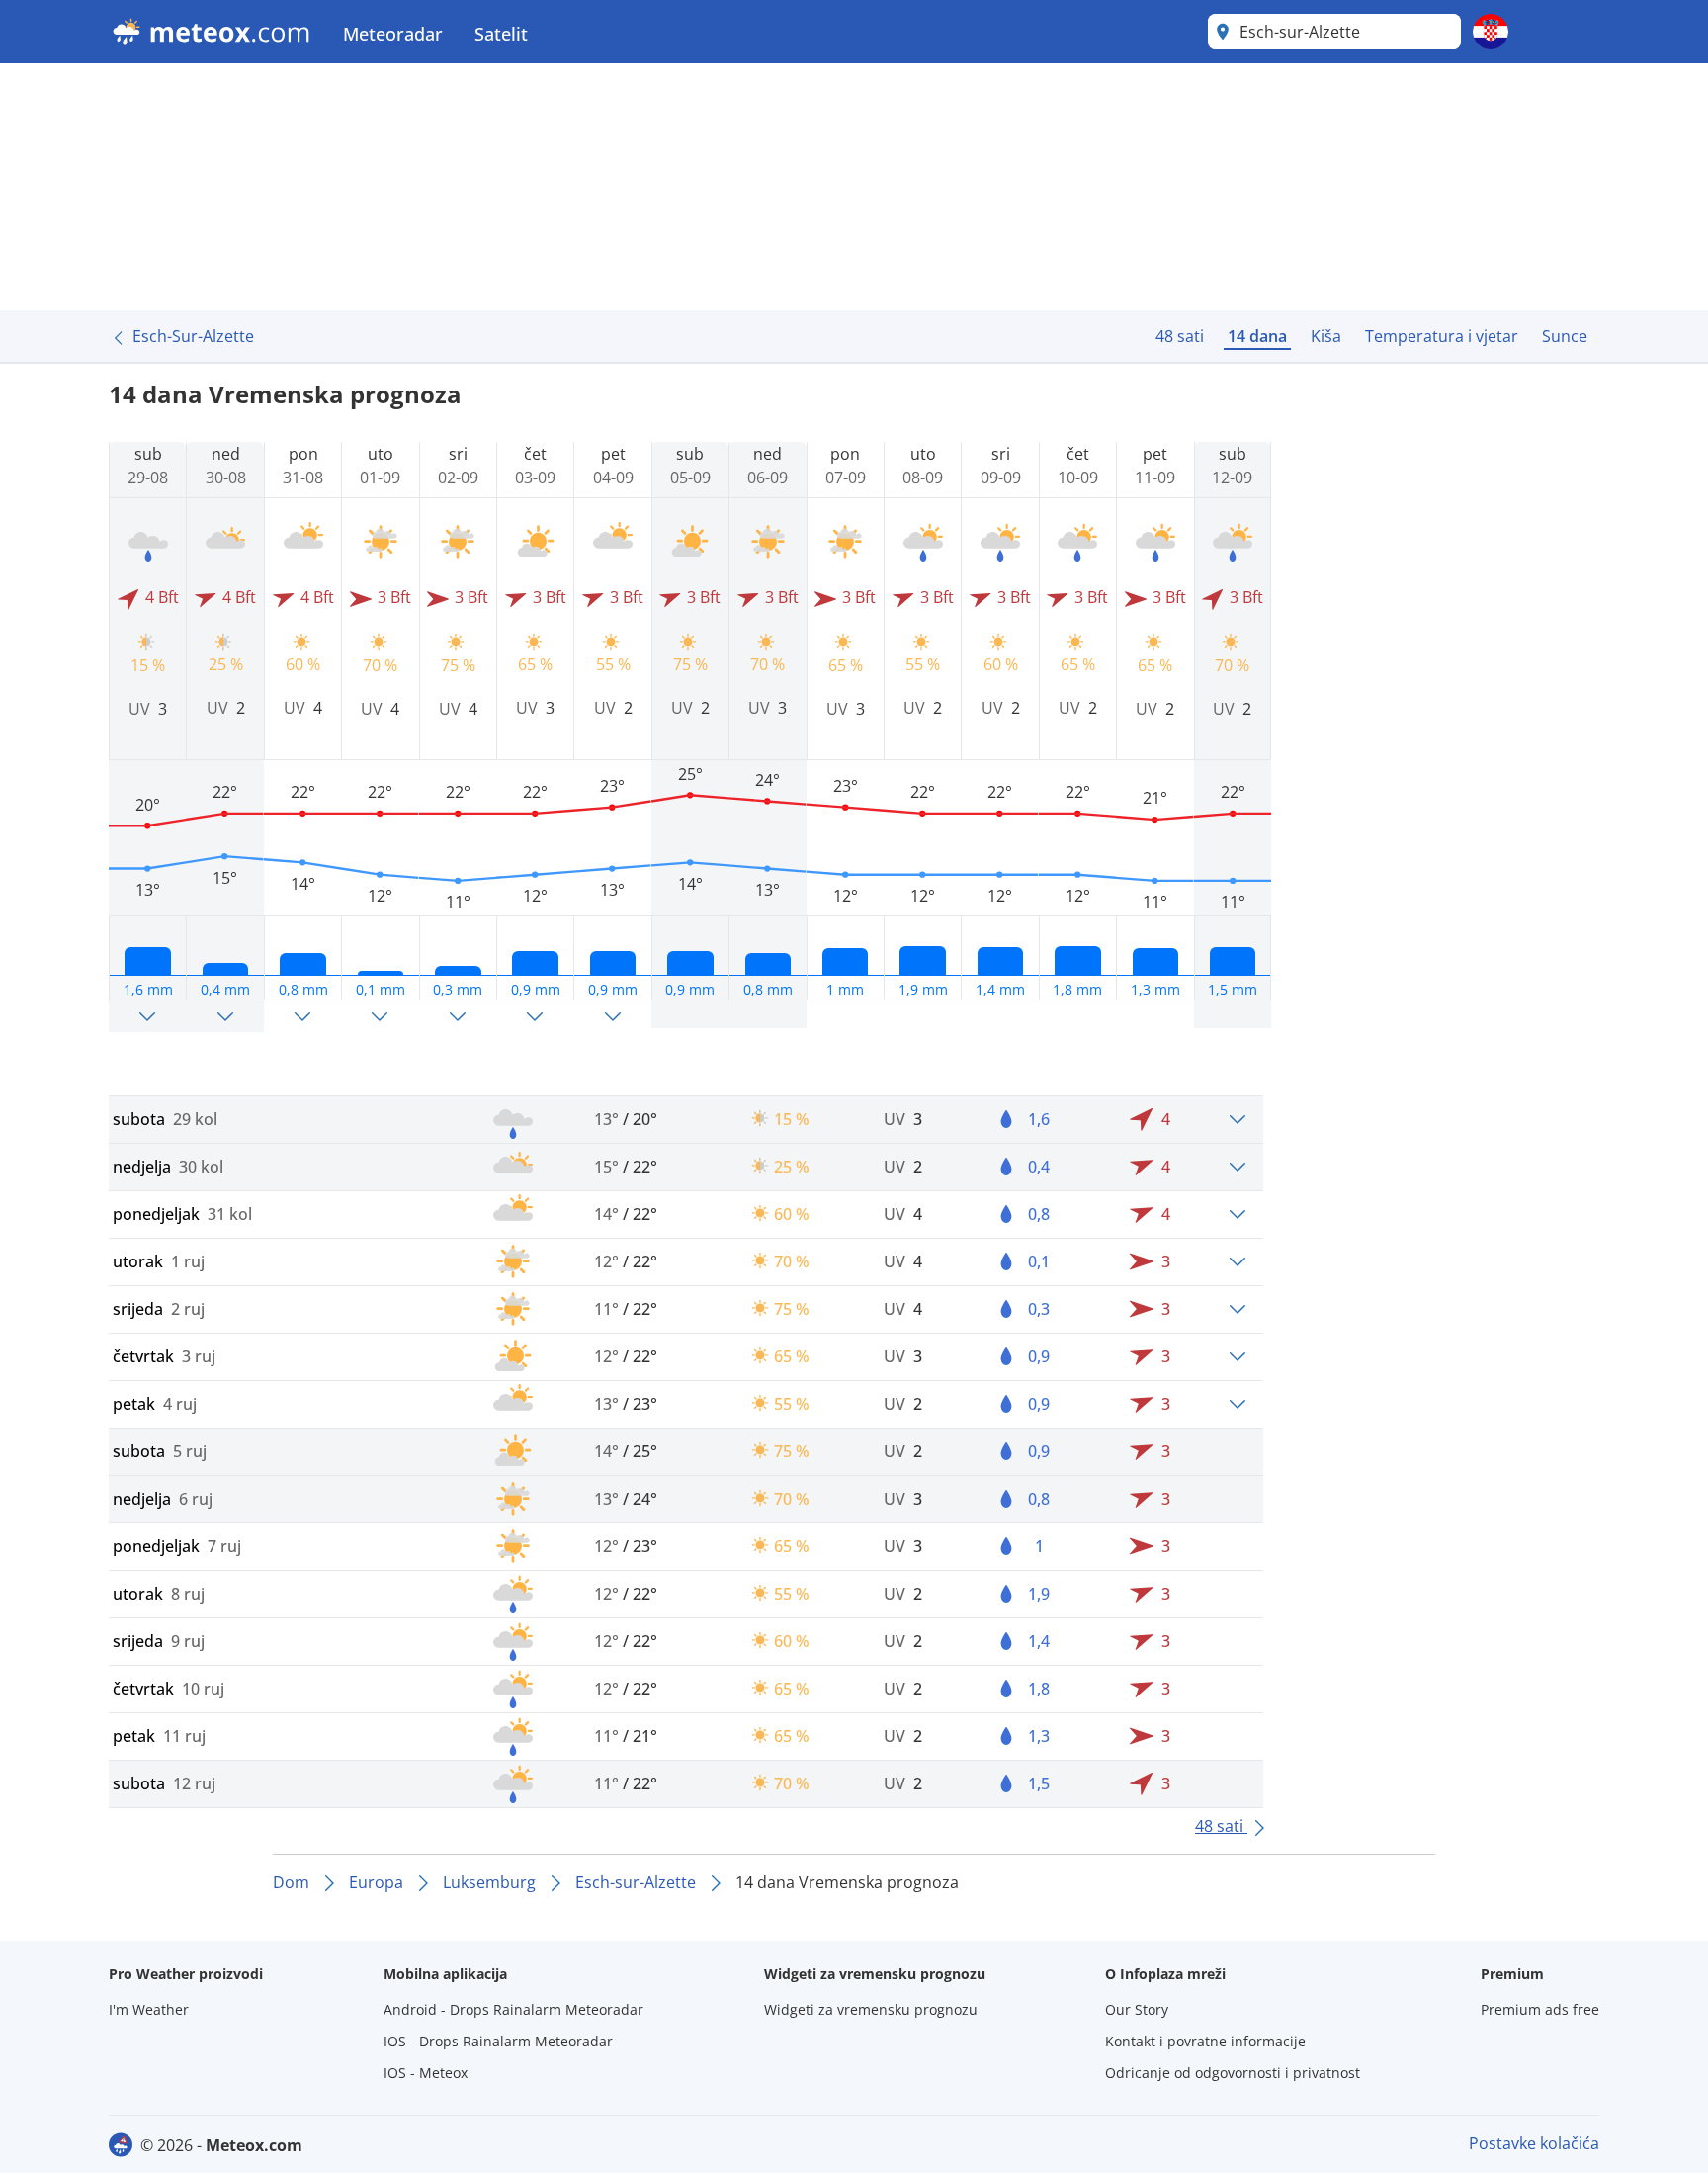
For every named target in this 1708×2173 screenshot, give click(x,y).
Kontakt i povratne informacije (1205, 2041)
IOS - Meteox (426, 2073)
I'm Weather (149, 2009)
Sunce (1565, 336)
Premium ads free (1540, 2009)
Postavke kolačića (1534, 2143)
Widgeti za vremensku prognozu (871, 2009)
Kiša (1326, 336)
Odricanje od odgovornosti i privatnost (1233, 2073)
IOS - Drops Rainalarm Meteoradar (498, 2041)
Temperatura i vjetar (1442, 336)
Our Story (1137, 2009)
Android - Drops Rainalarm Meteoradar (513, 2009)
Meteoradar (393, 34)
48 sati (1180, 336)
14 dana (1257, 336)
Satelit (501, 34)
